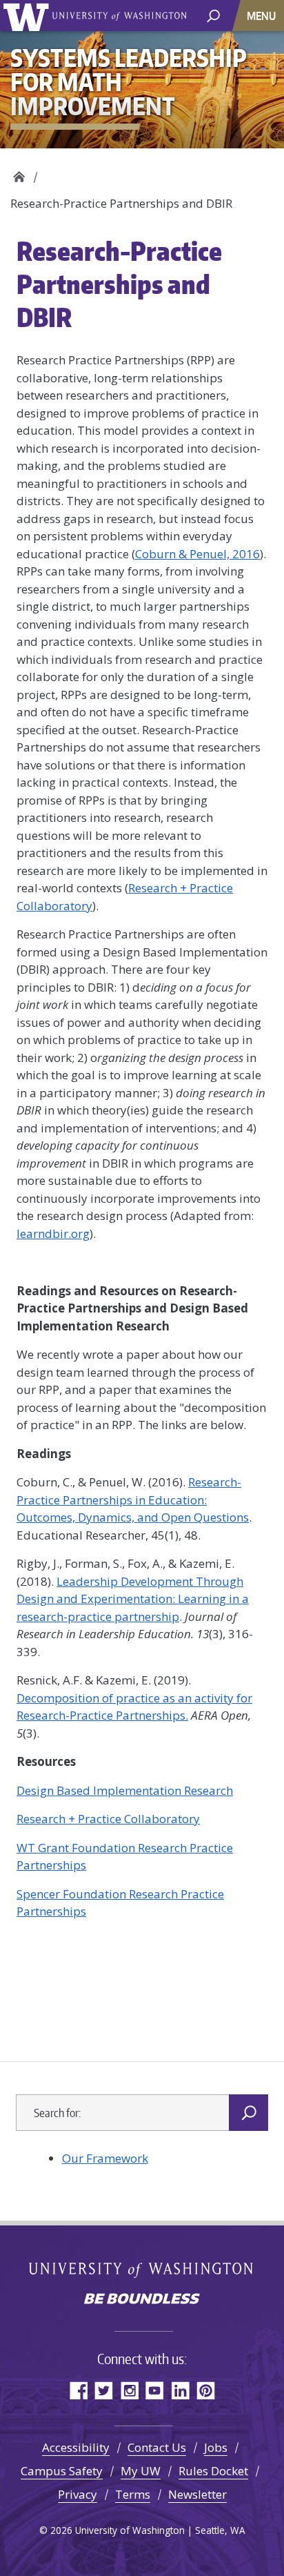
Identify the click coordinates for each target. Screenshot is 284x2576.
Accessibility (76, 2447)
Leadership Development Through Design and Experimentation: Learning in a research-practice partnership (133, 1599)
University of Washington (29, 16)
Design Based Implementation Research (125, 1790)
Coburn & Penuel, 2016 (197, 554)
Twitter (104, 2390)
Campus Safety (62, 2471)
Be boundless (142, 2300)
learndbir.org (53, 1233)
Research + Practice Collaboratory (108, 1819)
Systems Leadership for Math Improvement (19, 173)
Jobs (216, 2447)
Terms (133, 2494)
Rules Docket (213, 2471)
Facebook (78, 2390)
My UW (141, 2471)
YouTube (155, 2390)
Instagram (129, 2390)
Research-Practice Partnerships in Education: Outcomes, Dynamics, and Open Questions (133, 1500)
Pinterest (206, 2390)
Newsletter (197, 2494)
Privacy (78, 2494)
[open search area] (213, 15)
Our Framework (105, 2158)
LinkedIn (180, 2390)
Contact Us (157, 2447)
